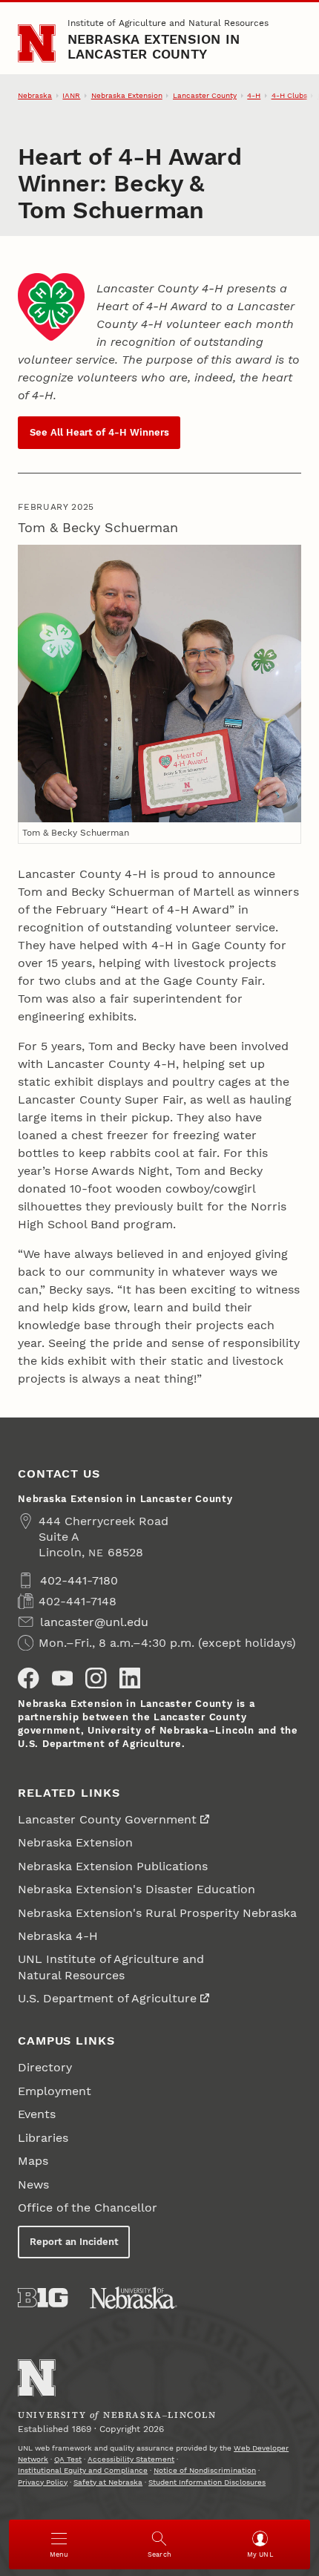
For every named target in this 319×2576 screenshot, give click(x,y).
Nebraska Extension (127, 95)
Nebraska (35, 95)
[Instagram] (96, 1678)
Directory (45, 2067)
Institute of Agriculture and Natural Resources (168, 23)
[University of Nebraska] (134, 2298)
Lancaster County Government (107, 1819)
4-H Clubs (289, 95)
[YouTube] (62, 1678)
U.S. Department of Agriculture (107, 1998)
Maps (33, 2161)
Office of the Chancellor (88, 2208)
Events (37, 2114)
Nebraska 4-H (58, 1936)
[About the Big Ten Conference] (43, 2298)
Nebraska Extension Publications (113, 1866)
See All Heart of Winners (99, 432)
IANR (71, 95)
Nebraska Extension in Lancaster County (154, 46)
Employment (55, 2091)
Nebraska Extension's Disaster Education (137, 1889)
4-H (254, 95)
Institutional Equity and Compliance (83, 2470)
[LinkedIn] (130, 1678)
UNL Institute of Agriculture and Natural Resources (111, 1967)
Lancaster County (205, 95)
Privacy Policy (43, 2482)
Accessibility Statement (131, 2459)
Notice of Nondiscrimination (205, 2470)
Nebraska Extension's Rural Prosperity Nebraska (157, 1913)
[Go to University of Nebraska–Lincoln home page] (37, 43)
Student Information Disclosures (207, 2482)
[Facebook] (28, 1678)
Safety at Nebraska (108, 2482)
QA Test (68, 2459)
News (33, 2185)
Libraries (43, 2138)
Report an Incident (74, 2242)
